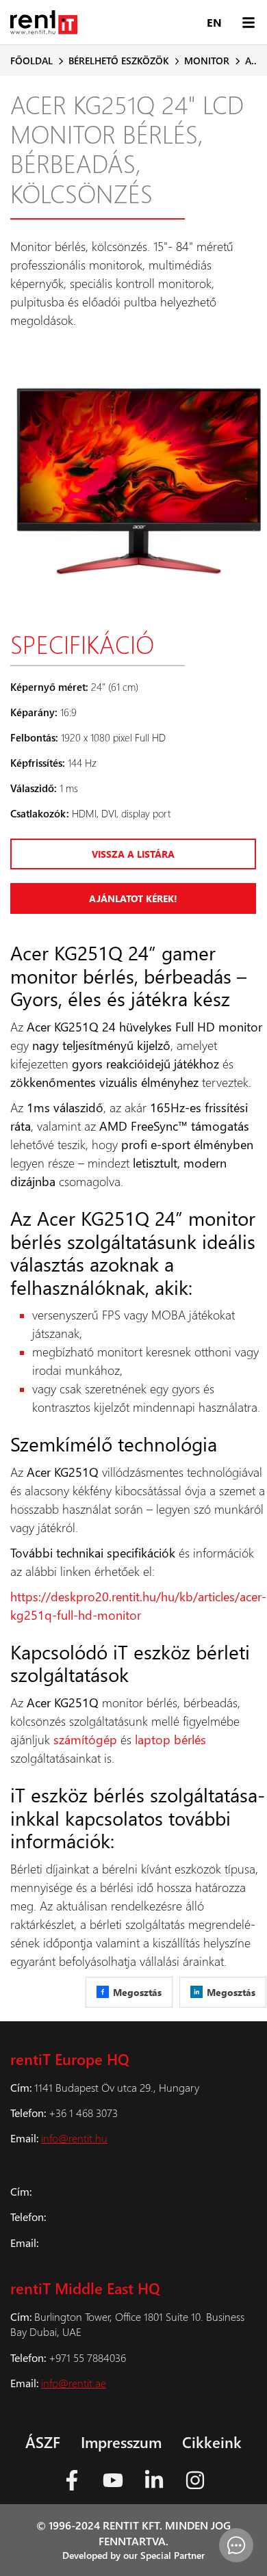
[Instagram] (195, 2480)
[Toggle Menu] (248, 22)
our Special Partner (164, 2555)
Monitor (207, 61)
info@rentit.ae (74, 2383)
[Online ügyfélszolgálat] (236, 2545)
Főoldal (31, 61)
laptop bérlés (170, 1739)
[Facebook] (72, 2480)
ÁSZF (43, 2442)
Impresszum (121, 2442)
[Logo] (44, 22)
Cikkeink (212, 2442)
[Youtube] (113, 2480)
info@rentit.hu (74, 2138)
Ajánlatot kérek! (133, 898)
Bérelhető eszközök (119, 61)
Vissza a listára (133, 854)
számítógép (85, 1739)
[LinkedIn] (154, 2480)
